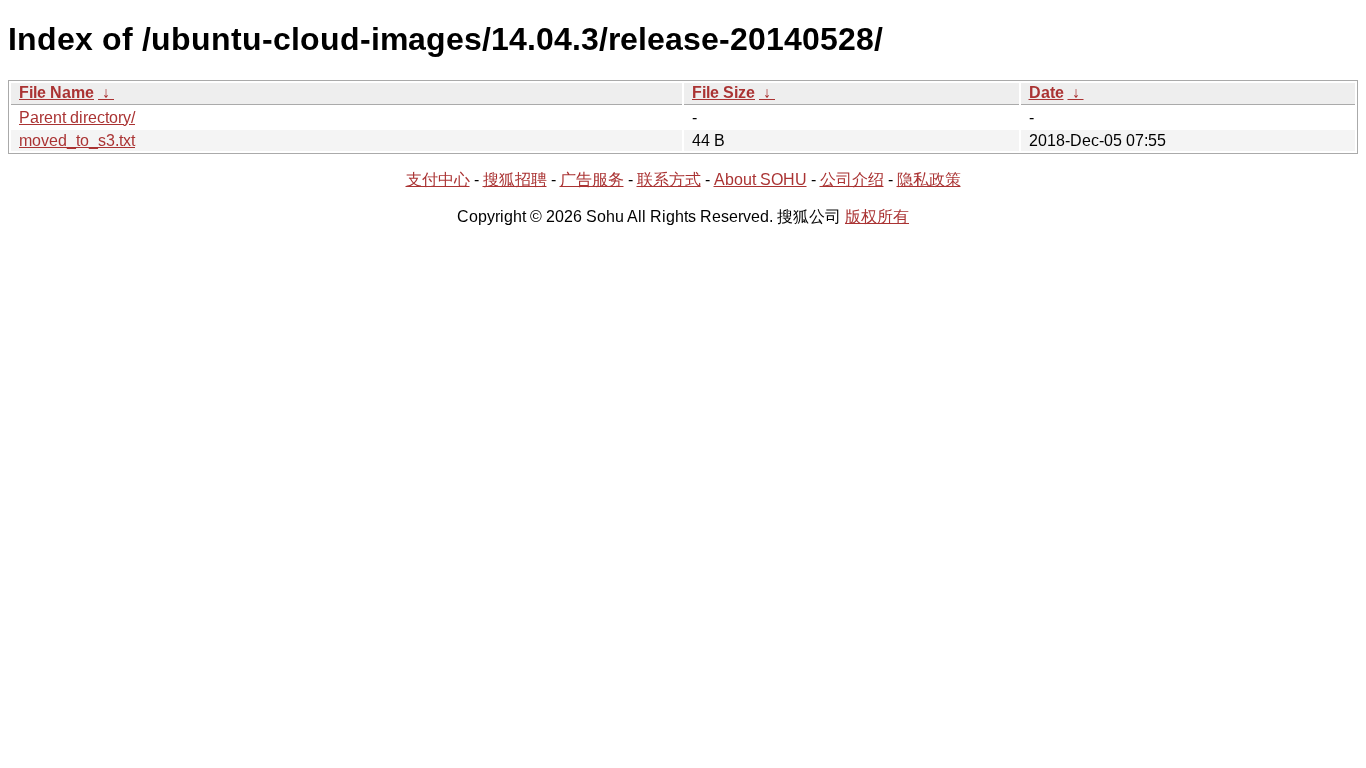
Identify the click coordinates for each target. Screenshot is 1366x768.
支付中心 (438, 179)
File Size (723, 92)
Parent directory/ (77, 117)
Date (1046, 92)
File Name (56, 92)
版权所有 (877, 216)
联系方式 (669, 179)
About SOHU (760, 179)
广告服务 (592, 179)
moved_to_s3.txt (77, 140)
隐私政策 (929, 179)
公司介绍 (852, 179)
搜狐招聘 (515, 179)
